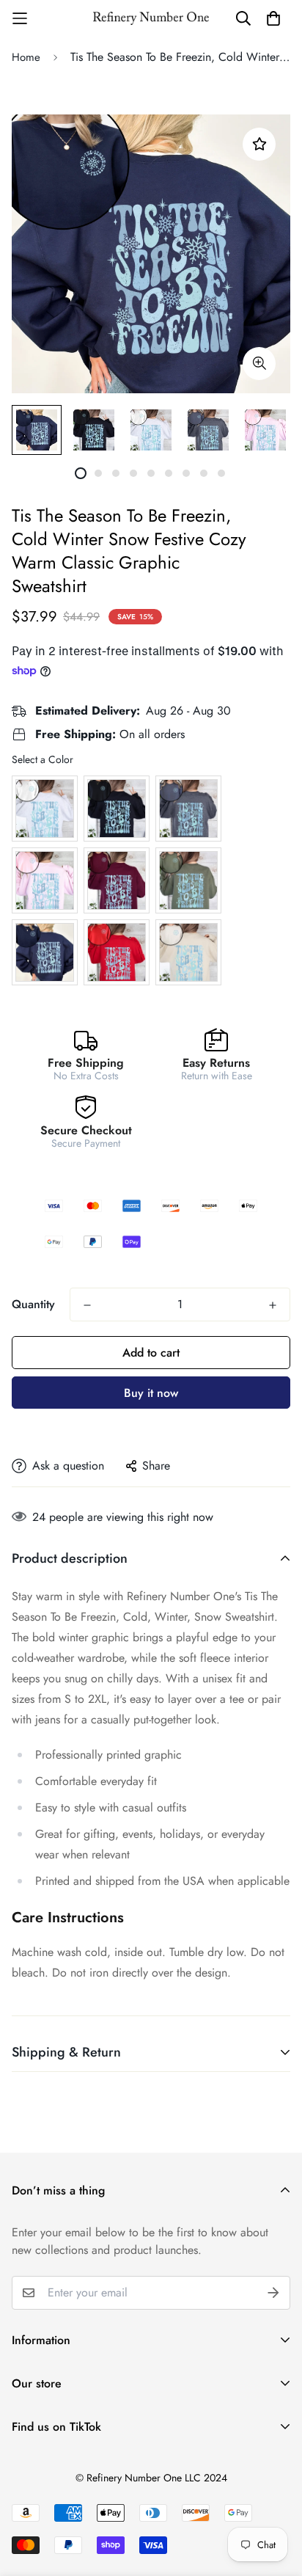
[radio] (45, 809)
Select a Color (43, 759)
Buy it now (151, 1393)
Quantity (33, 1304)
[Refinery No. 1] (151, 18)
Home (26, 57)
